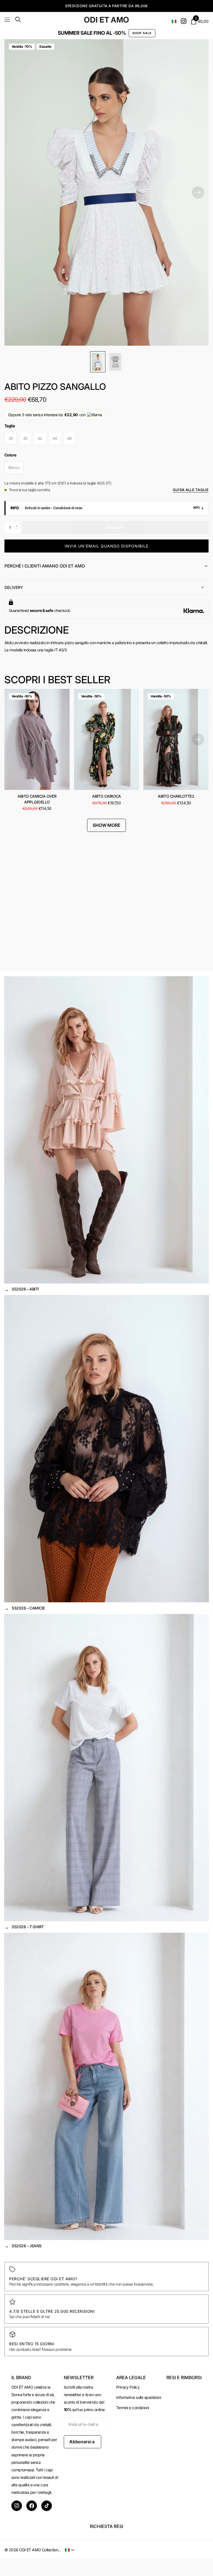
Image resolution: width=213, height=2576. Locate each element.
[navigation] (98, 362)
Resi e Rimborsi (184, 2377)
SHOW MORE (106, 825)
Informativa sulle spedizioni (139, 2397)
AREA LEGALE (131, 2377)
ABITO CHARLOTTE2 (176, 796)
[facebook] (32, 2506)
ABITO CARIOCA (106, 796)
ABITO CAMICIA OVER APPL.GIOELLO (37, 799)
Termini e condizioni (133, 2408)
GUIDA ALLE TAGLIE (191, 490)
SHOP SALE (142, 33)
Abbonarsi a (83, 2442)
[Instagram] (17, 2506)
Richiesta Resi (106, 2526)
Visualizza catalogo (8, 20)
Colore (10, 455)
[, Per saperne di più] (184, 21)
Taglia (10, 426)
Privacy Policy (128, 2387)
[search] (18, 20)
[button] (18, 523)
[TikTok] (47, 2506)
